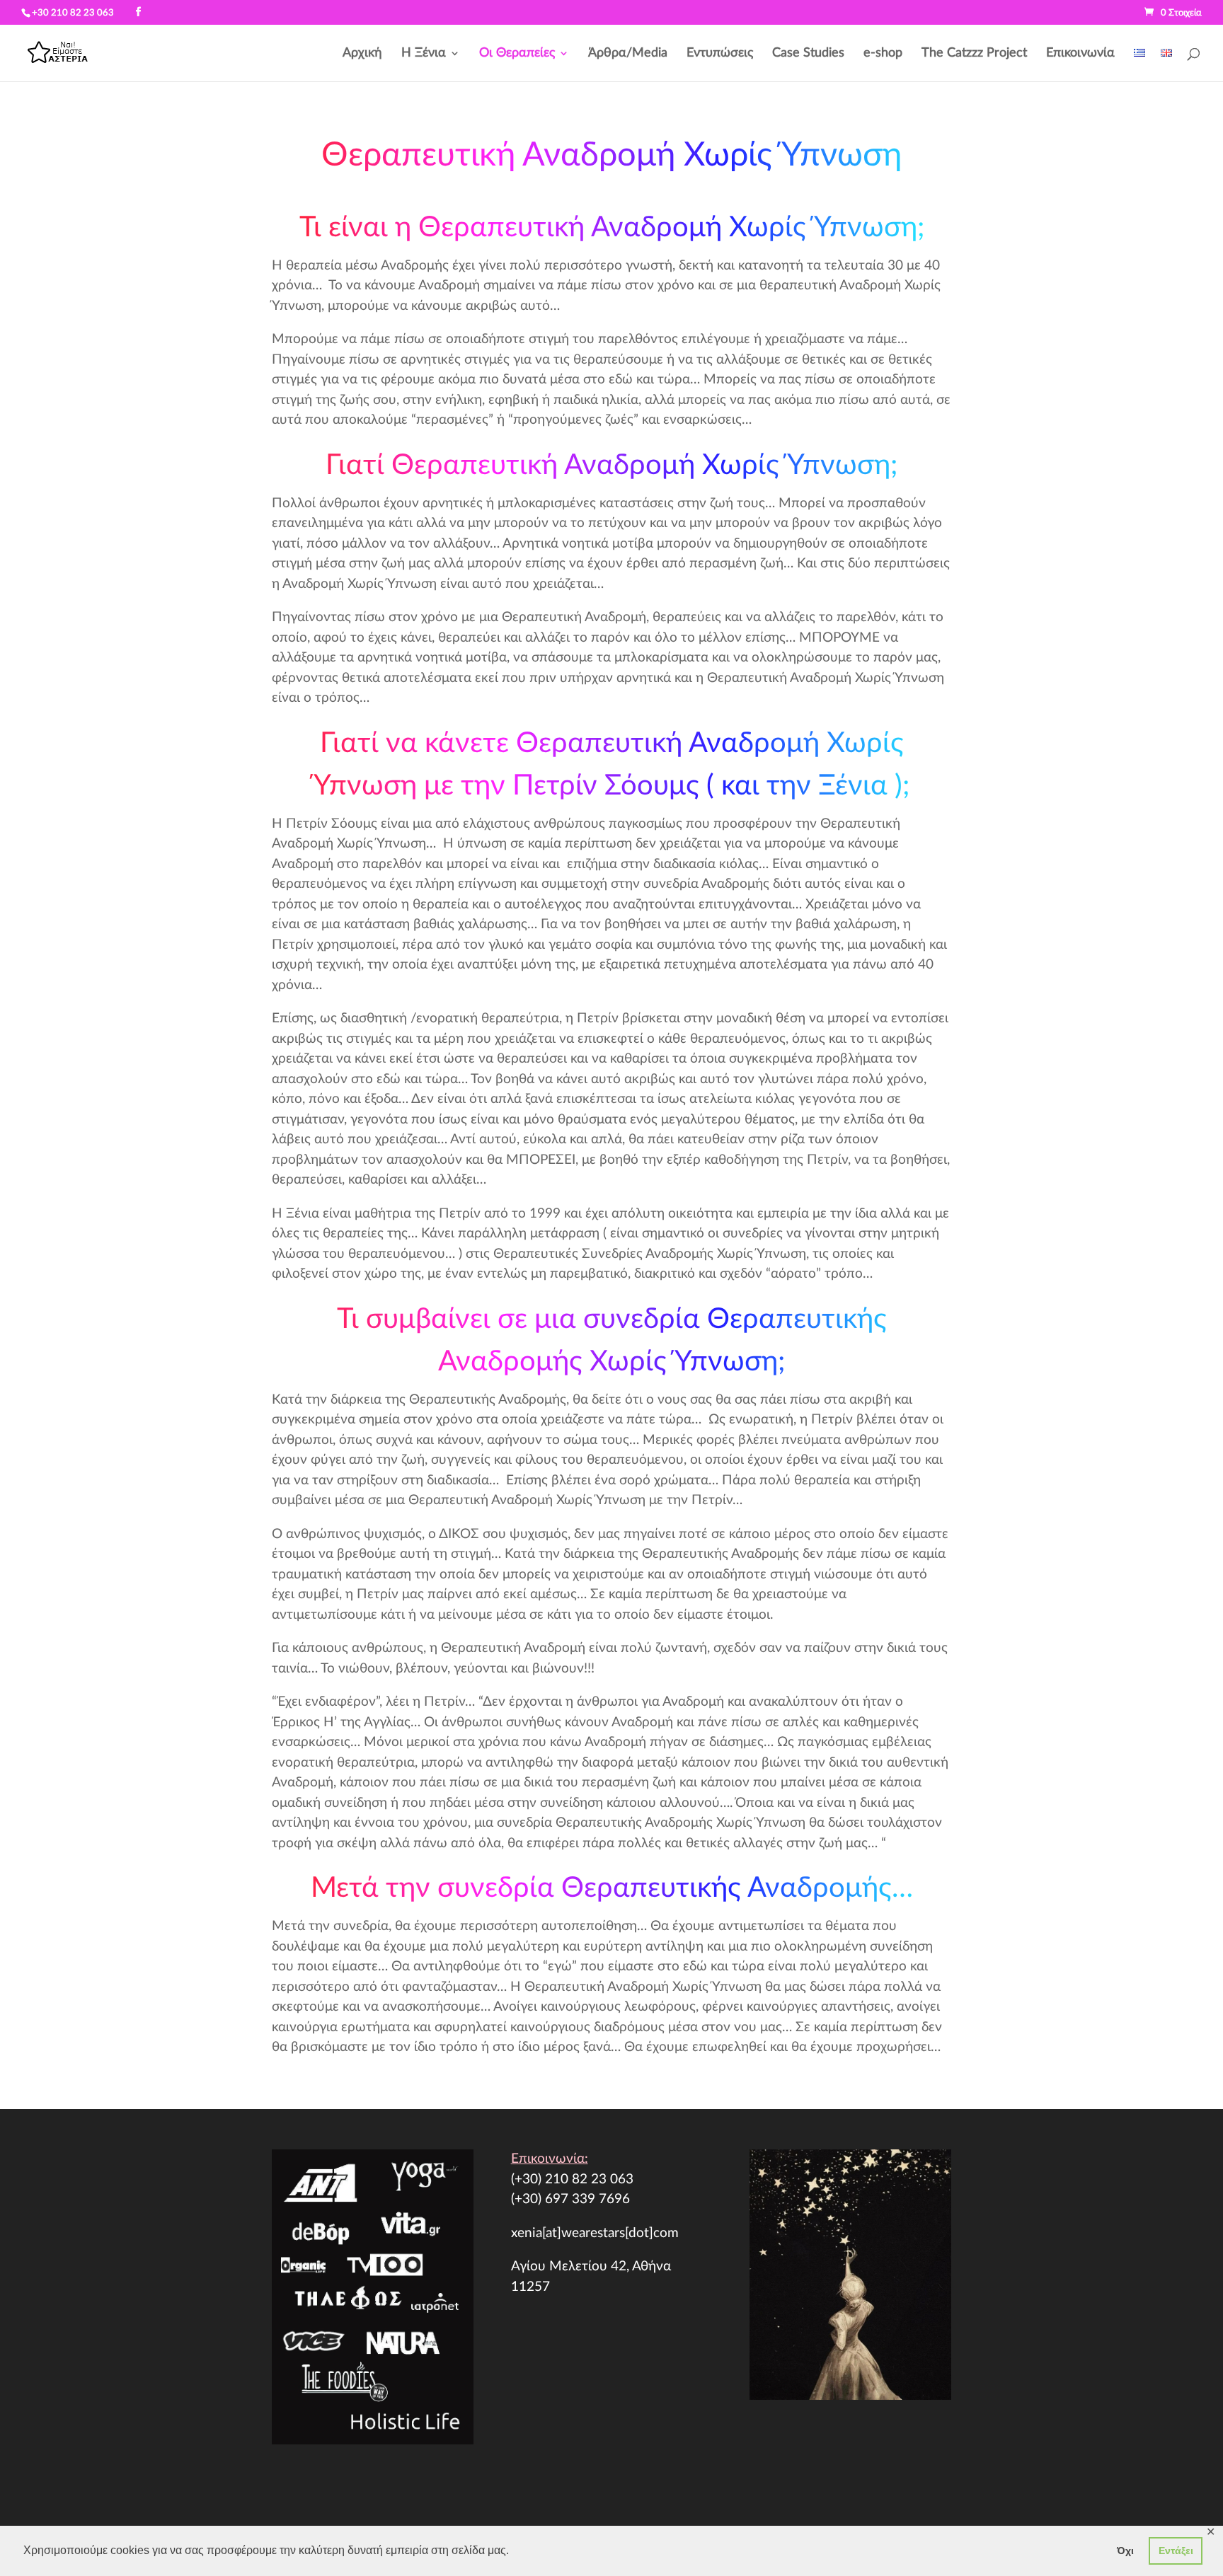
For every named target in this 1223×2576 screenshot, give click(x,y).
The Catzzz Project (974, 54)
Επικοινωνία (1080, 54)
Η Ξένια (424, 54)
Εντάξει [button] (1176, 2551)
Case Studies (808, 54)
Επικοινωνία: (550, 2159)
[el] (1139, 65)
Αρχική (362, 54)
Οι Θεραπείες (517, 54)
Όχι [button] (1125, 2551)
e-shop (883, 54)
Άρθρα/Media (628, 54)
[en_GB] (1166, 65)
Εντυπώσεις (720, 54)
